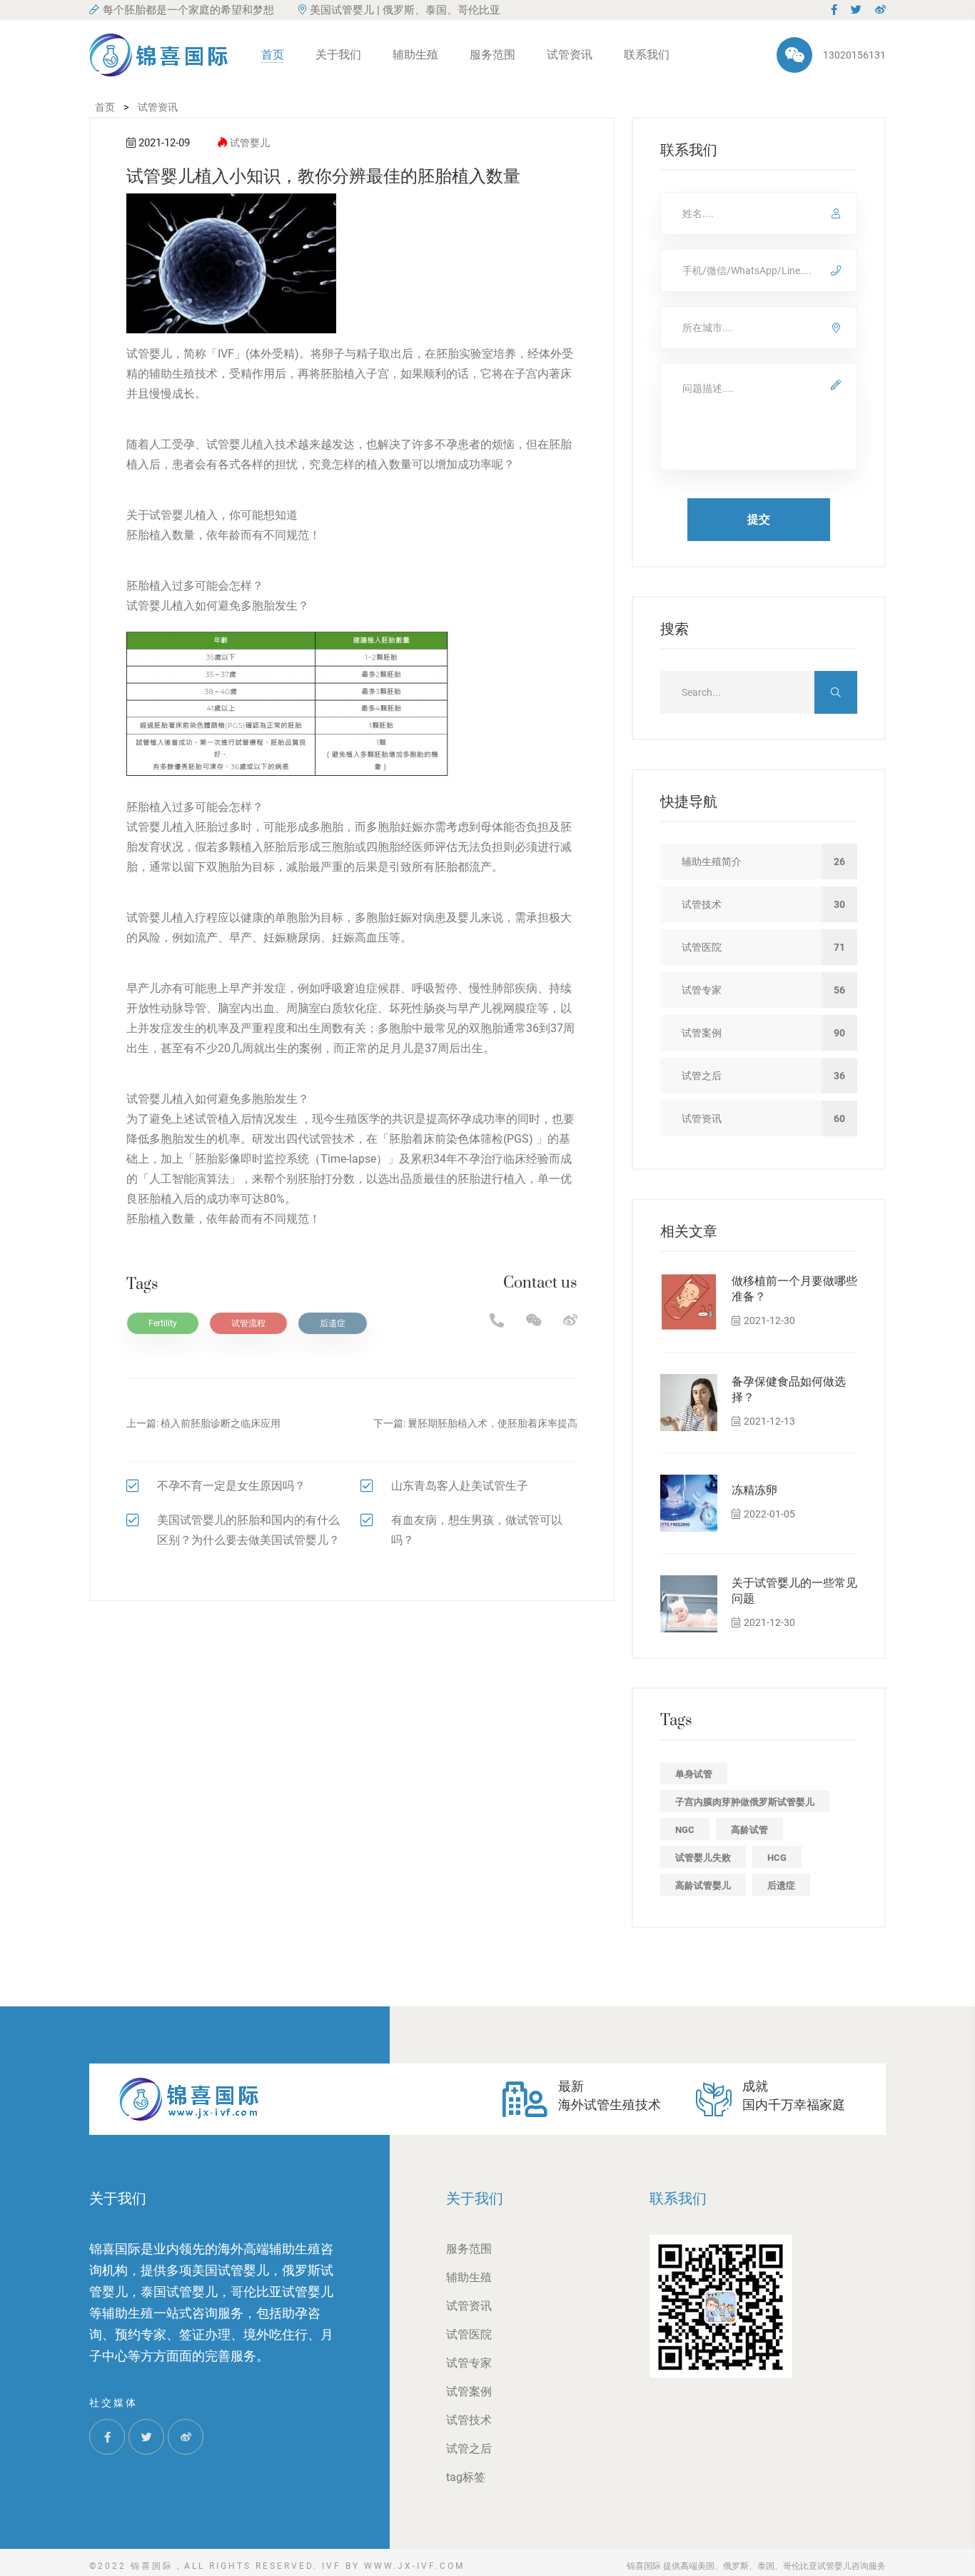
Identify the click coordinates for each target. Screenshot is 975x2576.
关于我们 (338, 55)
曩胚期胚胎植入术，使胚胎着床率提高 (492, 1423)
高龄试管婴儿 (703, 1885)
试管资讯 (570, 55)
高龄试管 (749, 1830)
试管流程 (248, 1323)
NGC (685, 1830)
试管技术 (469, 2420)
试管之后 (469, 2449)
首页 (273, 55)
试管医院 (469, 2334)
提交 (759, 519)
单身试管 (694, 1774)
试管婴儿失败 (703, 1858)
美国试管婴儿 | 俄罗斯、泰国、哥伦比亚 (405, 10)
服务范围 (492, 55)
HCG (777, 1858)
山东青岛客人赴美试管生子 (460, 1486)
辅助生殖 (415, 55)
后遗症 (333, 1323)
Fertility (163, 1323)
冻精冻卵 (754, 1490)
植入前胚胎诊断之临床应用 (221, 1423)
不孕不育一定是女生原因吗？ (231, 1486)
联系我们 (647, 55)
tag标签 (466, 2477)
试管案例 (469, 2391)
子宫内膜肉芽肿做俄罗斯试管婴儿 (745, 1802)
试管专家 (469, 2363)
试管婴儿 (250, 143)
